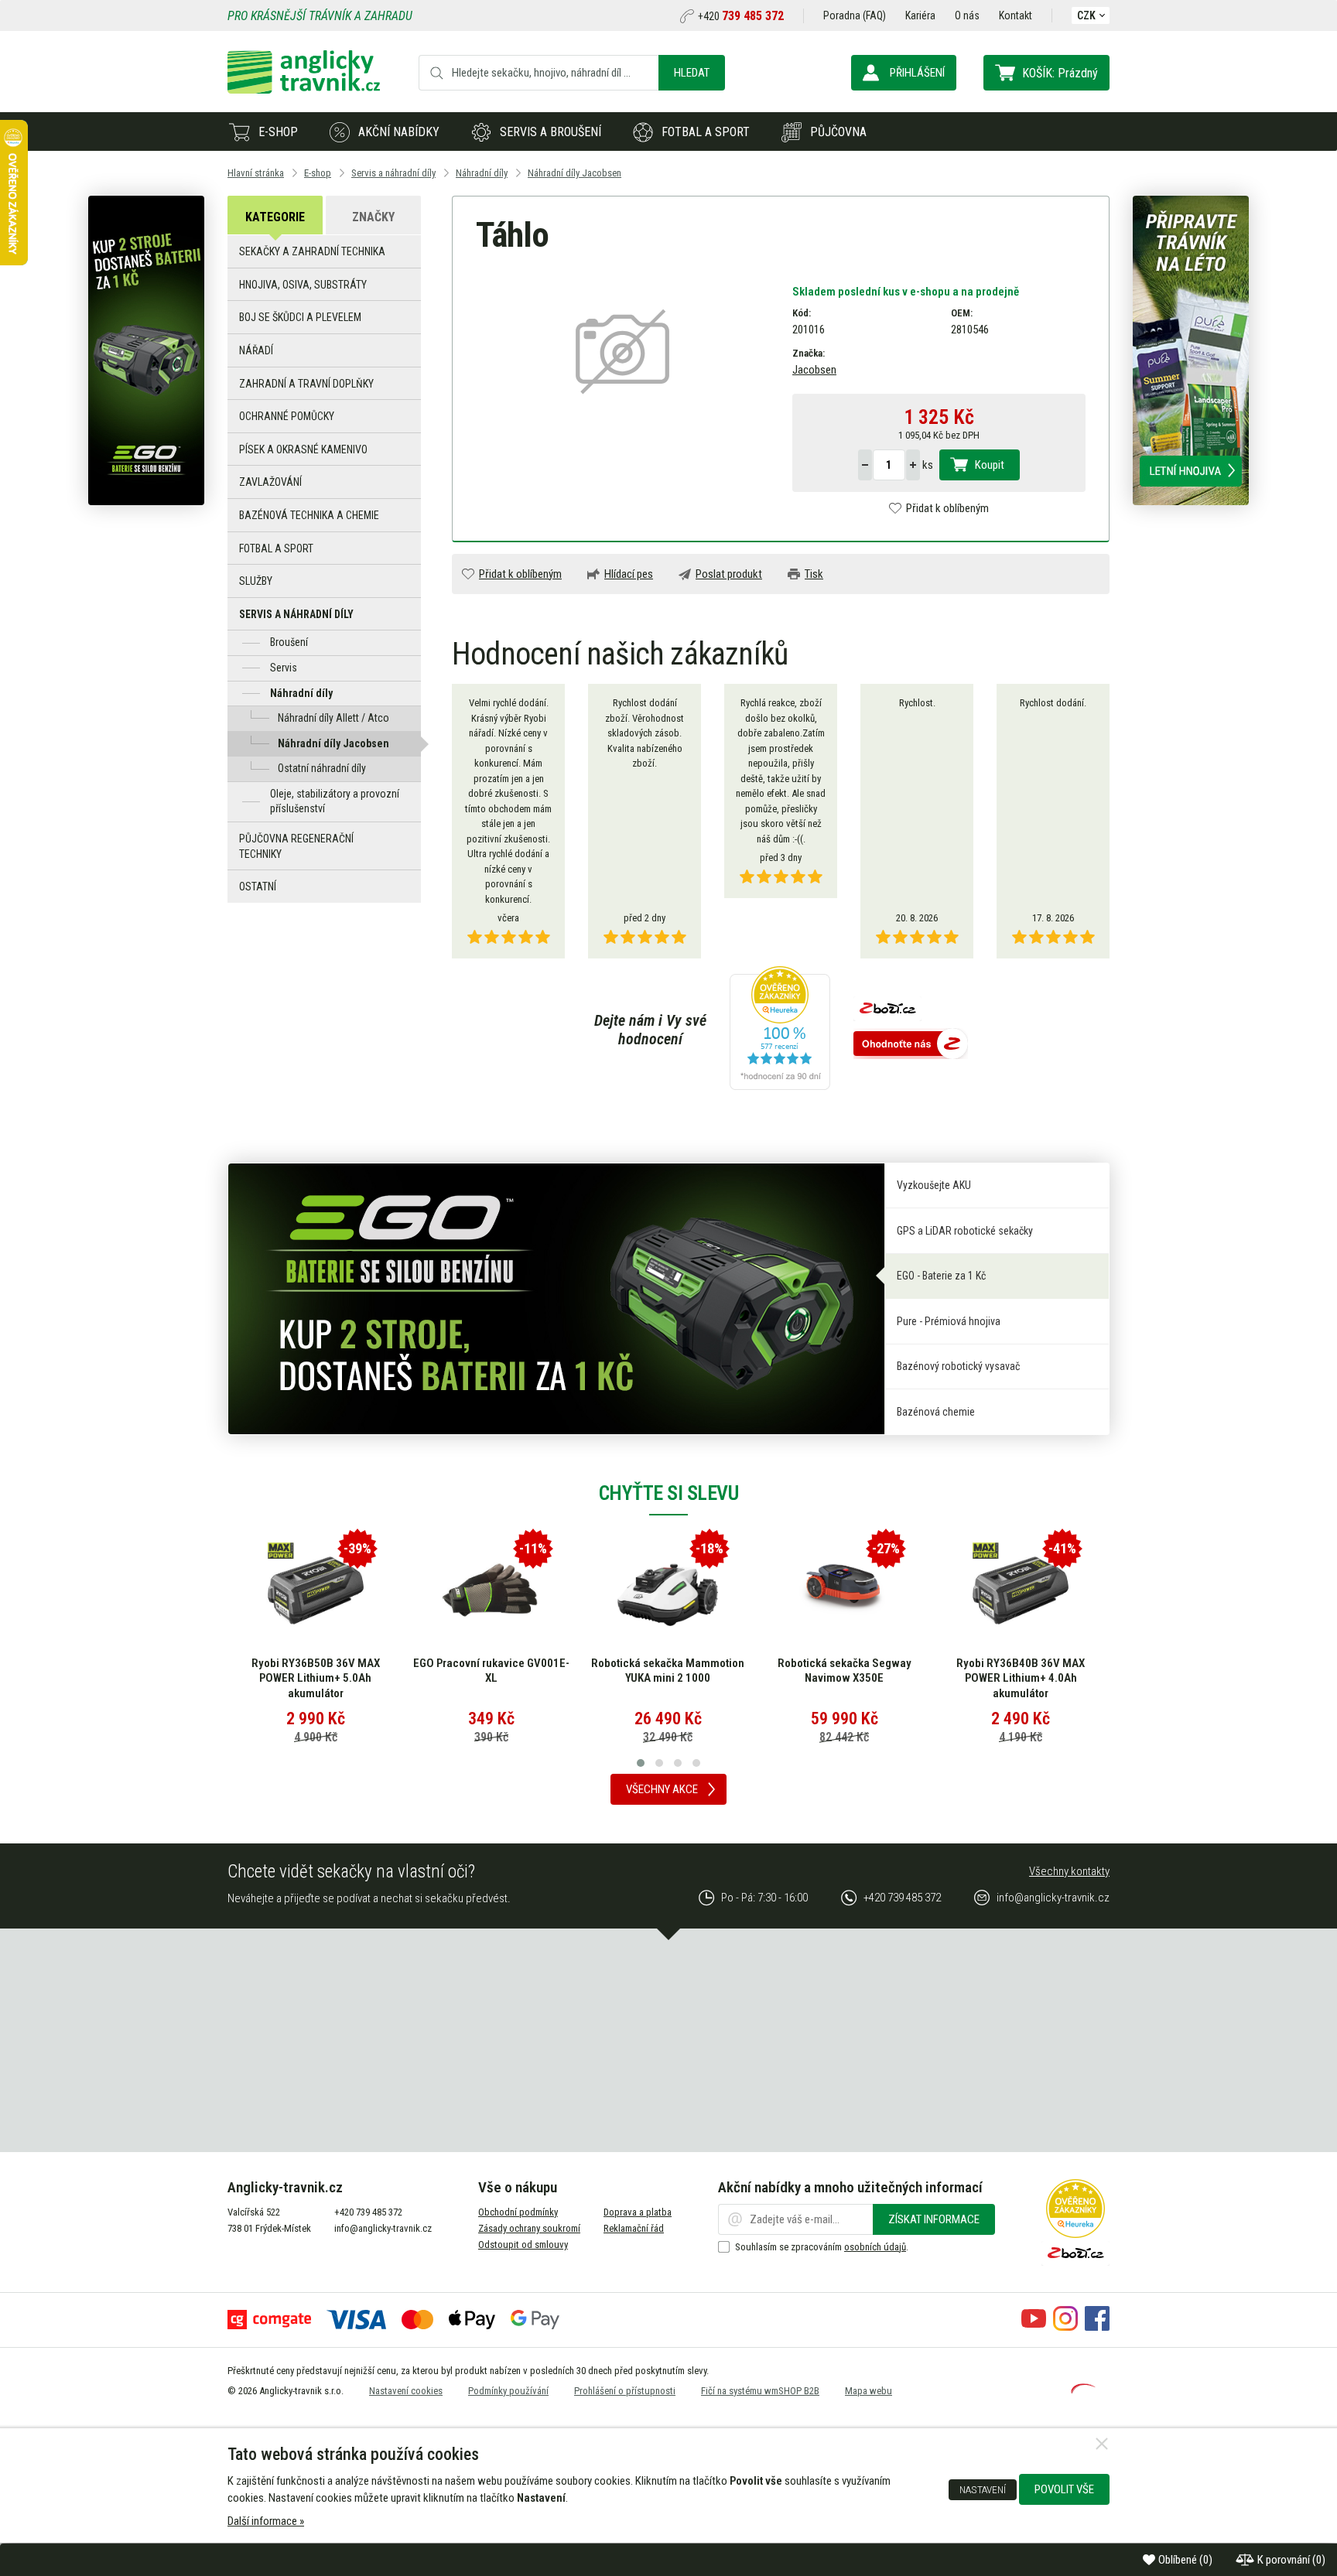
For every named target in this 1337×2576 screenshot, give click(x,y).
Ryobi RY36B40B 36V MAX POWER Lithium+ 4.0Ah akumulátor (1021, 1678)
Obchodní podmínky (518, 2212)
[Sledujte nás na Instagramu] (1065, 2327)
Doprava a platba (638, 2212)
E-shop (278, 132)
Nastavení (983, 2489)
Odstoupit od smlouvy (523, 2245)
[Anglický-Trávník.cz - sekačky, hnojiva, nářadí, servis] (304, 90)
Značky (373, 217)
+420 (741, 16)
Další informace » (266, 2521)
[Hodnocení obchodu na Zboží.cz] (911, 1045)
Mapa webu (869, 2391)
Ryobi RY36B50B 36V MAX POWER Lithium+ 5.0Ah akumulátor (316, 1678)
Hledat (692, 73)
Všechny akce (662, 1789)
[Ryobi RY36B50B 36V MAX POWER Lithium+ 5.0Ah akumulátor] (316, 1590)
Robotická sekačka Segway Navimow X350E (845, 1671)
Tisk (814, 574)
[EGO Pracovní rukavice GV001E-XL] (491, 1590)
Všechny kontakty (1069, 1871)
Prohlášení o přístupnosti (625, 2391)
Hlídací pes (629, 574)
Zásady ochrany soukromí (529, 2228)
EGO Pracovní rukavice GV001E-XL (491, 1671)
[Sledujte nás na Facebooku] (1097, 2327)
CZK (1086, 15)
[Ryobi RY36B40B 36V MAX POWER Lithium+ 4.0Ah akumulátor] (1021, 1590)
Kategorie (275, 217)
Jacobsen (814, 370)
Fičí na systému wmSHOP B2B (760, 2391)
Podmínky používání (508, 2391)
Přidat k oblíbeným (947, 508)
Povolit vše (1064, 2489)
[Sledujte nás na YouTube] (1034, 2327)
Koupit (990, 465)
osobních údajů (875, 2247)
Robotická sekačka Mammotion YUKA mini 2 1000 (668, 1671)
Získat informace (934, 2219)
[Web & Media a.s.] (1083, 2390)
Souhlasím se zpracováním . (822, 2247)
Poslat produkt (729, 574)
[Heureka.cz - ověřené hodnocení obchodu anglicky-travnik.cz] (780, 1030)
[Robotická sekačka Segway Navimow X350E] (844, 1590)
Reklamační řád (634, 2228)
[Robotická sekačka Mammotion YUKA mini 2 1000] (668, 1590)
